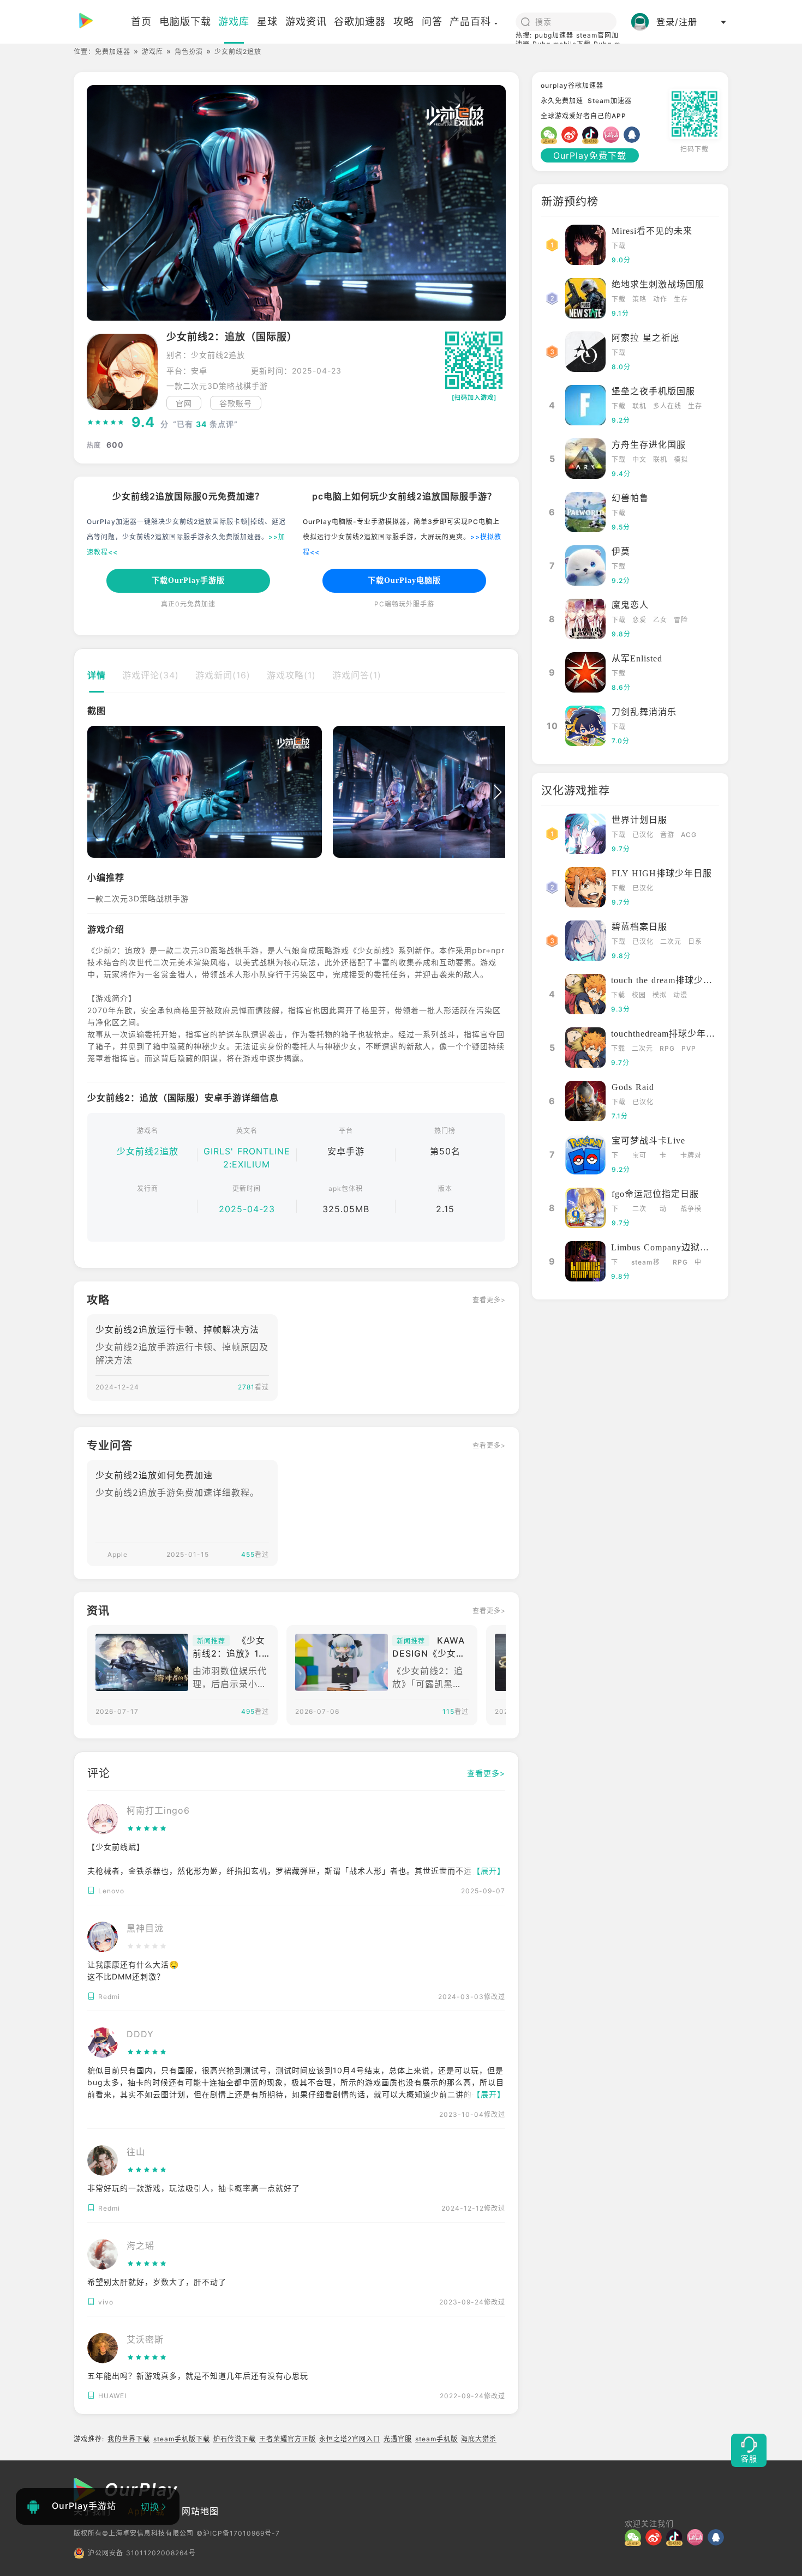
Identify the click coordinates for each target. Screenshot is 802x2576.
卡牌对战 (691, 1156)
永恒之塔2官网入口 (350, 2439)
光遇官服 (398, 2439)
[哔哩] (613, 135)
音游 (667, 835)
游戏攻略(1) (291, 675)
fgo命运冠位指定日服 (655, 1194)
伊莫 (621, 552)
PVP (689, 1048)
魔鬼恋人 (630, 605)
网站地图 (200, 2511)
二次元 (671, 941)
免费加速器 (113, 52)
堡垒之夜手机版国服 (653, 391)
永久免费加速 (562, 101)
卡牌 (663, 1156)
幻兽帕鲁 (630, 498)
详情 (97, 675)
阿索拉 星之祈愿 (646, 338)
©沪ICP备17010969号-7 (238, 2533)
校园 (639, 995)
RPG (667, 1048)
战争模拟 (691, 1210)
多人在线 (667, 406)
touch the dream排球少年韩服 (671, 980)
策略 (639, 299)
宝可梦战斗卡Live (648, 1140)
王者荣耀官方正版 (288, 2439)
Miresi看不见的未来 (652, 231)
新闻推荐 (211, 1641)
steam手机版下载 (182, 2439)
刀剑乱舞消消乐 (644, 712)
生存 (681, 299)
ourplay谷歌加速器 (572, 85)
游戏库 (152, 52)
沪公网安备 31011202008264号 (142, 2553)
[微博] (572, 135)
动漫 (680, 995)
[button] (95, 792)
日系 (695, 941)
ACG (689, 835)
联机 (639, 406)
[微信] (551, 135)
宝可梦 (639, 1156)
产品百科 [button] (470, 22)
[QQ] (634, 135)
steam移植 (646, 1263)
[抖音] (592, 135)
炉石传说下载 (235, 2439)
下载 (619, 246)
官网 (184, 403)
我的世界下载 (129, 2439)
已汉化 (643, 835)
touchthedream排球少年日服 (668, 1034)
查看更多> (489, 1300)
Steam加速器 (610, 101)
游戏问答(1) (357, 675)
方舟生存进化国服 (649, 445)
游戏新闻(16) (223, 675)
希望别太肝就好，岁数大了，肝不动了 (157, 2282)
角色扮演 (189, 52)
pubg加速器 (554, 35)
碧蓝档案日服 (639, 927)
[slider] (106, 423)
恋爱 (639, 620)
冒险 (681, 620)
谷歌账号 (236, 403)
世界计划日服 (639, 820)
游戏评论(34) (151, 675)
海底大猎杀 (479, 2439)
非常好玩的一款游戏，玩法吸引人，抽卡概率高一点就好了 (194, 2188)
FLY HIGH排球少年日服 (662, 873)
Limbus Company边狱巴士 (665, 1247)
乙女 (660, 620)
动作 (660, 299)
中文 (639, 459)
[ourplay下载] (107, 22)
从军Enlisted (637, 658)
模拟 (681, 459)
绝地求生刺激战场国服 (658, 284)
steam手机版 (436, 2439)
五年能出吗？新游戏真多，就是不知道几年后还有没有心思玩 (198, 2376)
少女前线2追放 (148, 1151)
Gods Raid (633, 1087)
